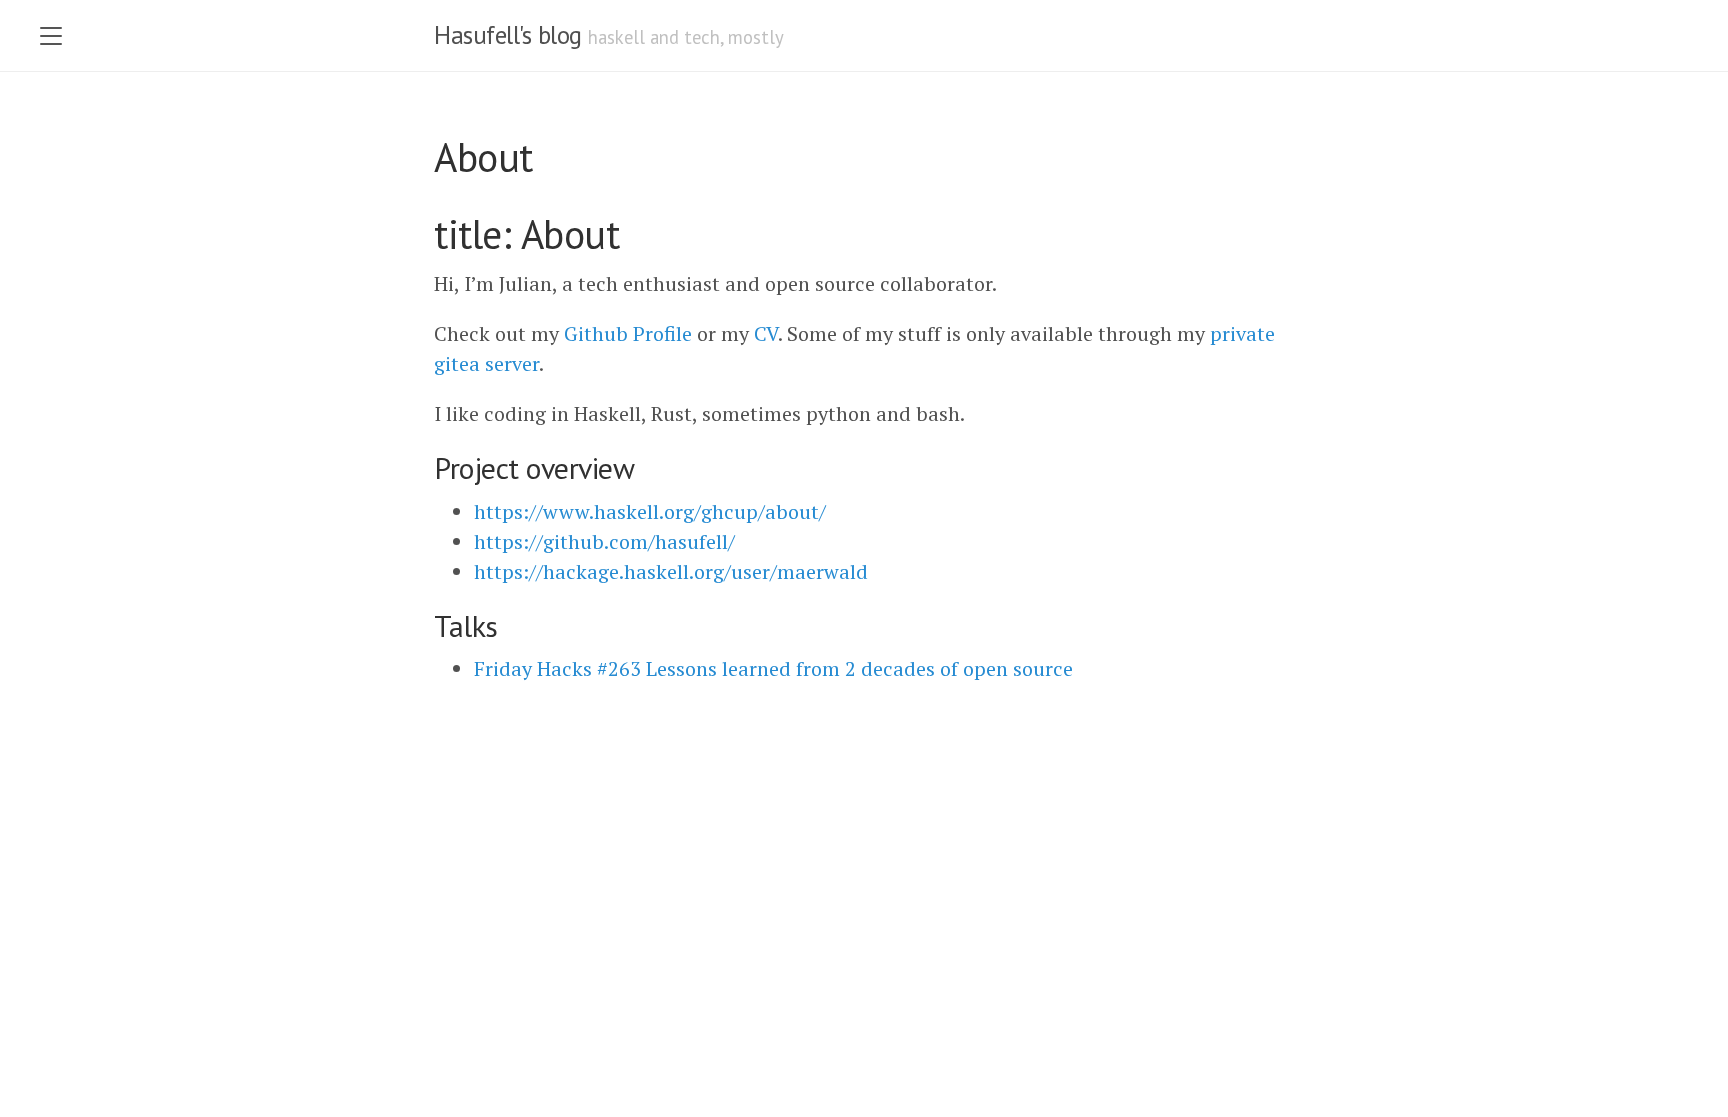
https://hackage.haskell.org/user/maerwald (671, 571)
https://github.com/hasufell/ (604, 541)
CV (766, 333)
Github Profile (628, 333)
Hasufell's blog (508, 35)
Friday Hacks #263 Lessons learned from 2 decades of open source (773, 668)
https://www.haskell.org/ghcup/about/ (650, 511)
